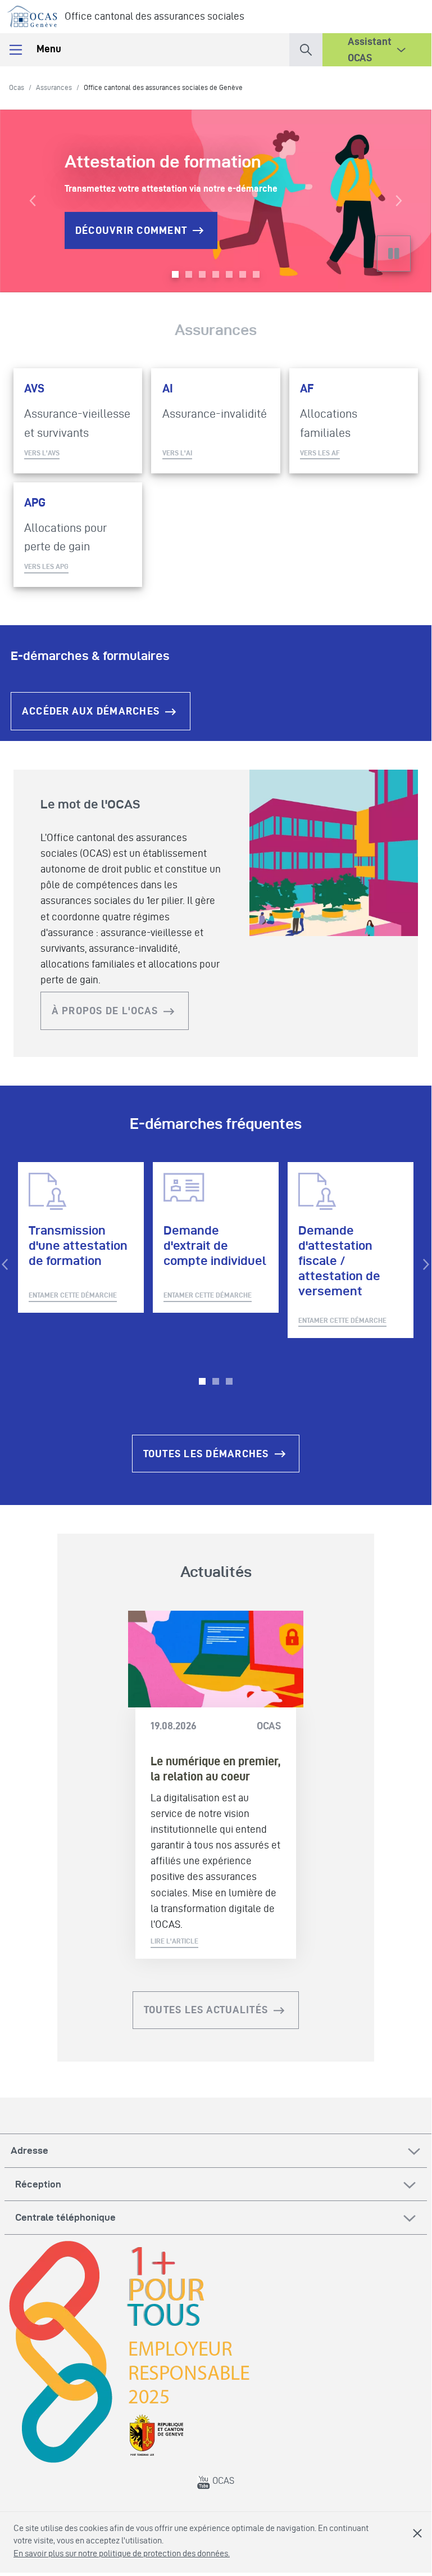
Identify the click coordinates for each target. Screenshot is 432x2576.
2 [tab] (216, 1381)
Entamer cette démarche (73, 1295)
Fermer (417, 2533)
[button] (306, 48)
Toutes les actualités (206, 2010)
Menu (48, 49)
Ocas (17, 87)
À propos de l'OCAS (105, 1011)
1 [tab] (202, 1381)
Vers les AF (320, 453)
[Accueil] (32, 14)
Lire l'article (174, 1941)
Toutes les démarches (206, 1454)
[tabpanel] (81, 1237)
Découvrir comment (131, 230)
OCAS (222, 2480)
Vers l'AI (177, 453)
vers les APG (46, 566)
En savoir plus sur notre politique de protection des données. (122, 2553)
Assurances (54, 87)
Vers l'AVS (42, 453)
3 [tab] (229, 1381)
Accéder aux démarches (91, 711)
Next (426, 1264)
